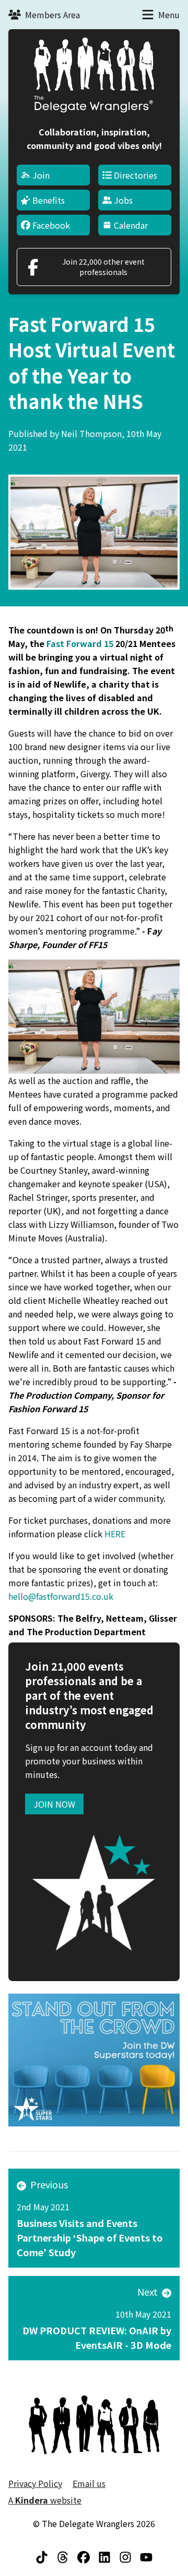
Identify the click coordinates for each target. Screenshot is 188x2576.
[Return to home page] (94, 75)
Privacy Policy (35, 2483)
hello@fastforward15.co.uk (61, 1596)
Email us (89, 2483)
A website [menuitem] (45, 2500)
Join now (54, 1804)
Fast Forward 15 (80, 643)
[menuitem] (53, 175)
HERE (115, 1534)
